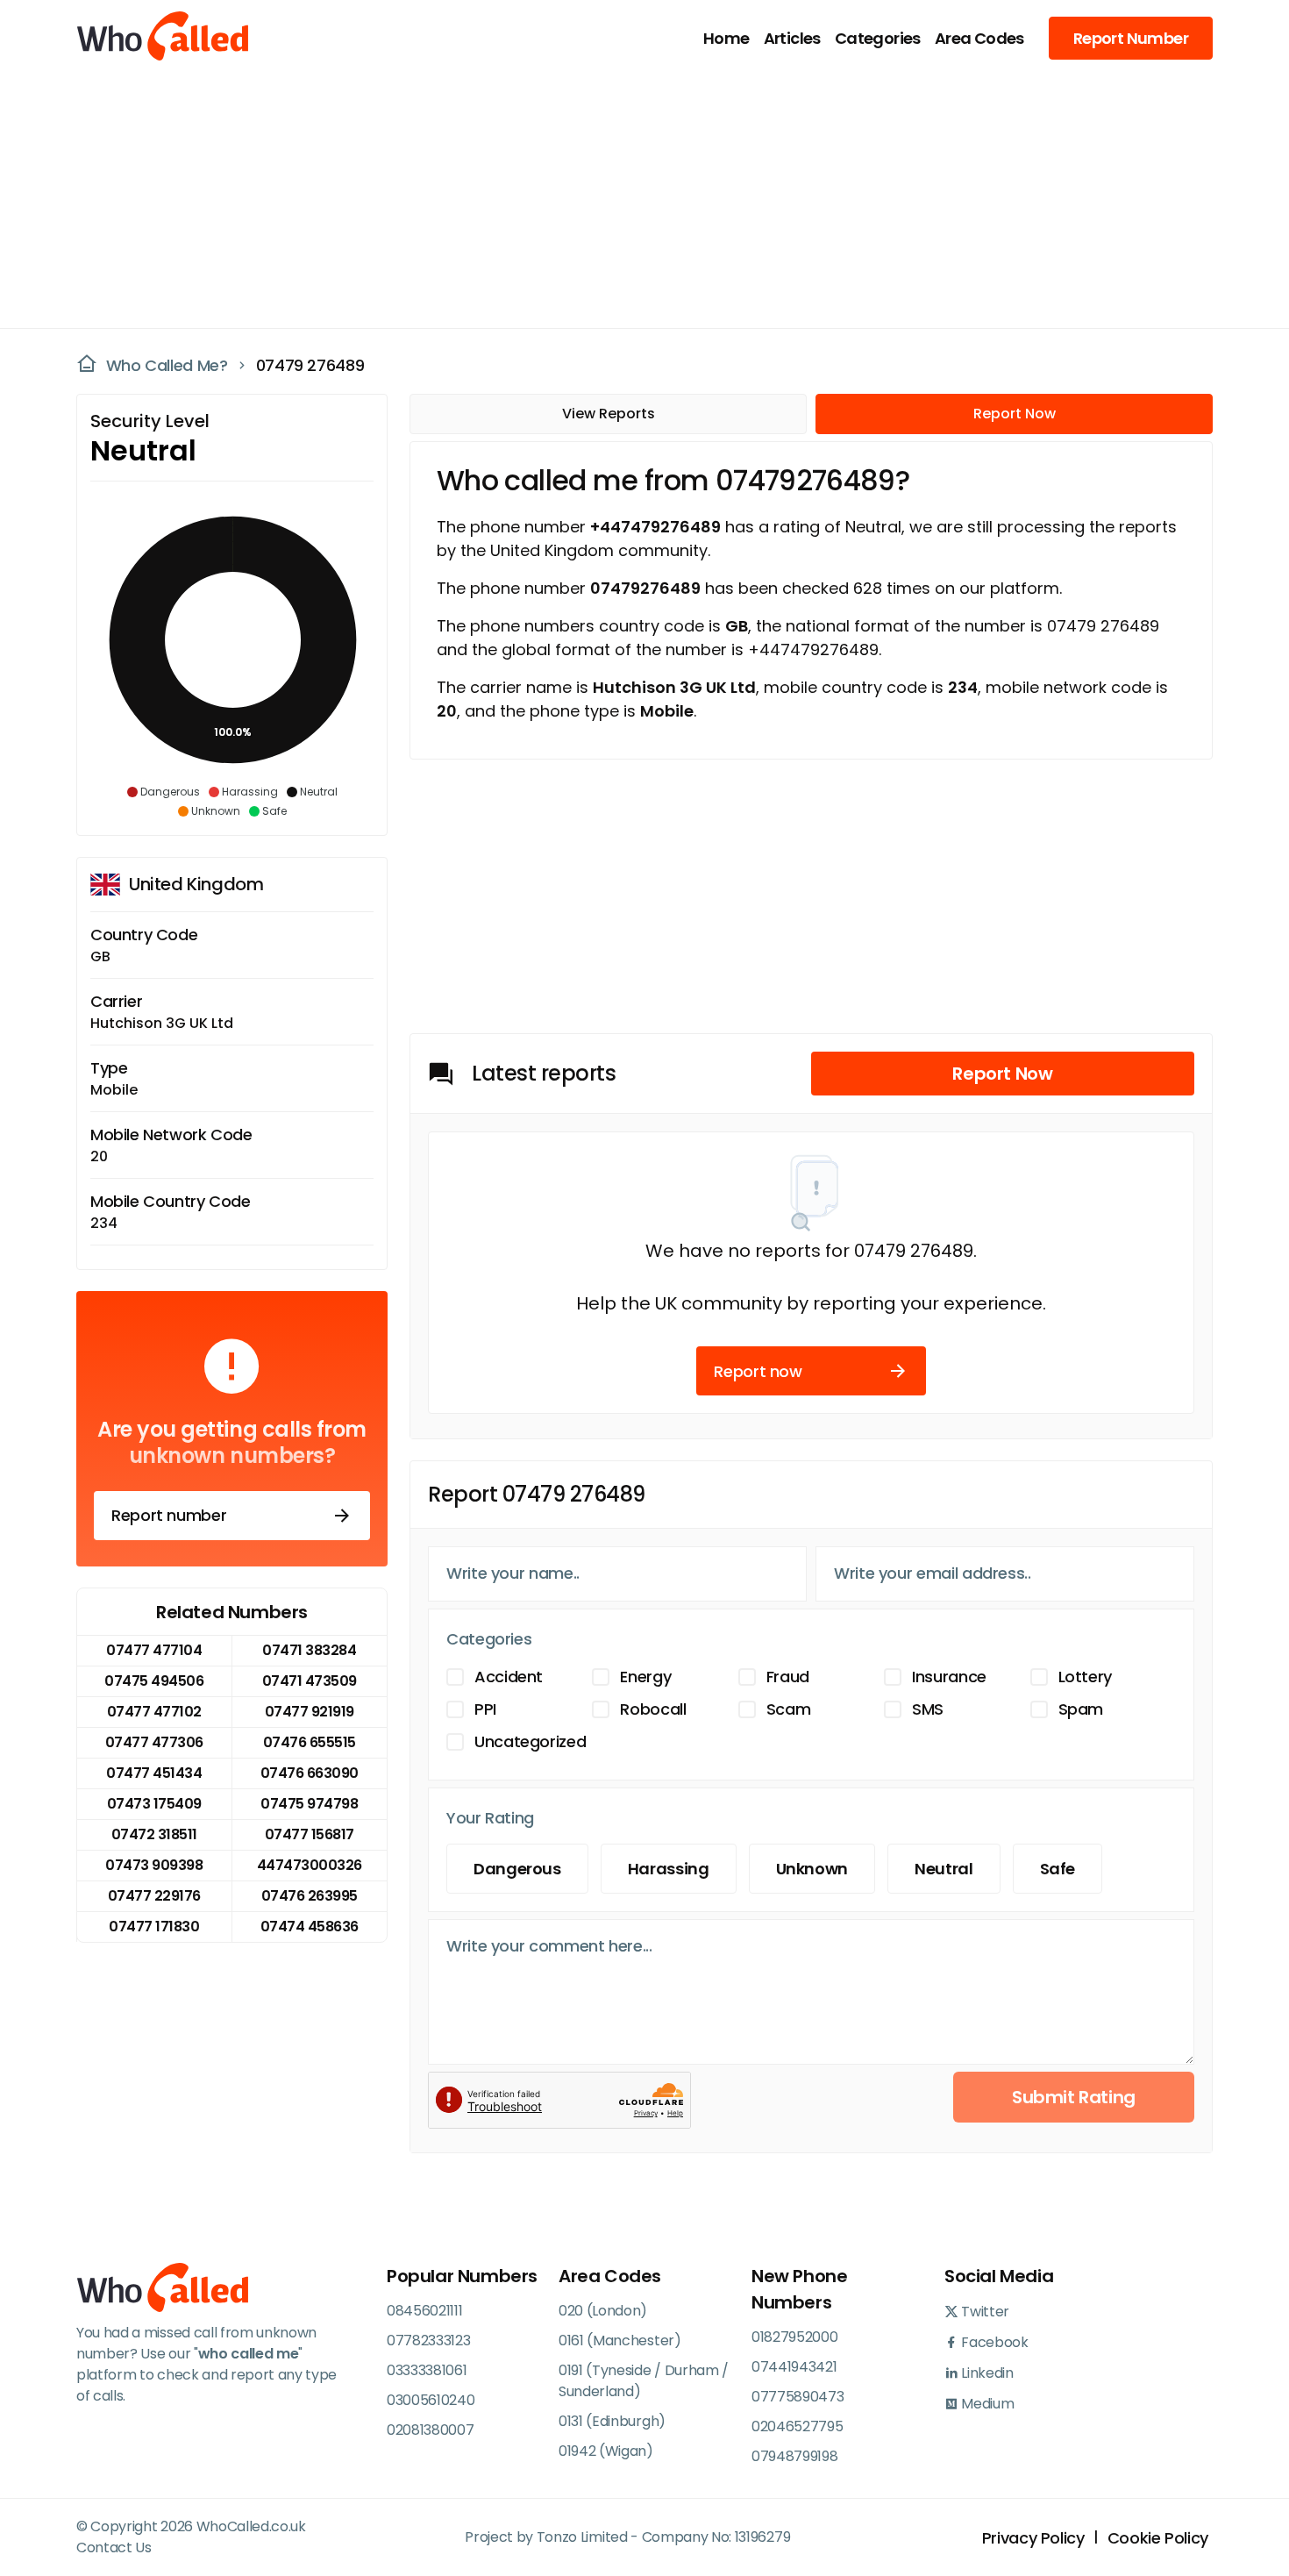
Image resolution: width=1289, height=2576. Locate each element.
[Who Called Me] (164, 38)
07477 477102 (154, 1712)
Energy (645, 1677)
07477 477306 (154, 1742)
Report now (758, 1371)
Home (726, 38)
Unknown (812, 1869)
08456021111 (424, 2311)
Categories (878, 38)
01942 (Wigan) (606, 2451)
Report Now (1015, 414)
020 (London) (603, 2311)
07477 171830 (154, 1927)
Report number (169, 1515)
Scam (789, 1709)
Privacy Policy (1033, 2538)
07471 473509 (310, 1681)
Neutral (944, 1869)
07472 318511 (154, 1834)
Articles (792, 38)
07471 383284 (309, 1650)
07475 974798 (309, 1804)
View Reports (609, 414)
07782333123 (428, 2341)
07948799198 (794, 2456)
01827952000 (794, 2337)
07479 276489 (310, 365)
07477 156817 (310, 1834)
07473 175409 (154, 1804)
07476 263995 (310, 1896)
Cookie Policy (1158, 2538)
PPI (485, 1709)
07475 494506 (154, 1681)
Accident (509, 1677)
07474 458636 (310, 1927)
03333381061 (427, 2370)
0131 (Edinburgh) (612, 2421)
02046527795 (797, 2426)
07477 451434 (154, 1773)
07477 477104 (154, 1650)
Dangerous (517, 1869)
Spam (1081, 1709)
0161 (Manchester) (620, 2341)
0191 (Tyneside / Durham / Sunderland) (644, 2381)
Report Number (1131, 38)
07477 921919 (310, 1712)
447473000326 (310, 1865)
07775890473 (798, 2397)
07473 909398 (154, 1865)
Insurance (949, 1677)
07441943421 (794, 2367)
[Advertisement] (634, 198)
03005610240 (431, 2400)
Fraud (788, 1677)
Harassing (669, 1869)
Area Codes (979, 38)
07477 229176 (154, 1896)
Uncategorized (530, 1741)
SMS (928, 1709)
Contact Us (114, 2547)
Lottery (1085, 1677)
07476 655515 (310, 1742)
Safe (1058, 1869)
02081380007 (430, 2430)
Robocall (653, 1709)
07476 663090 (310, 1773)
